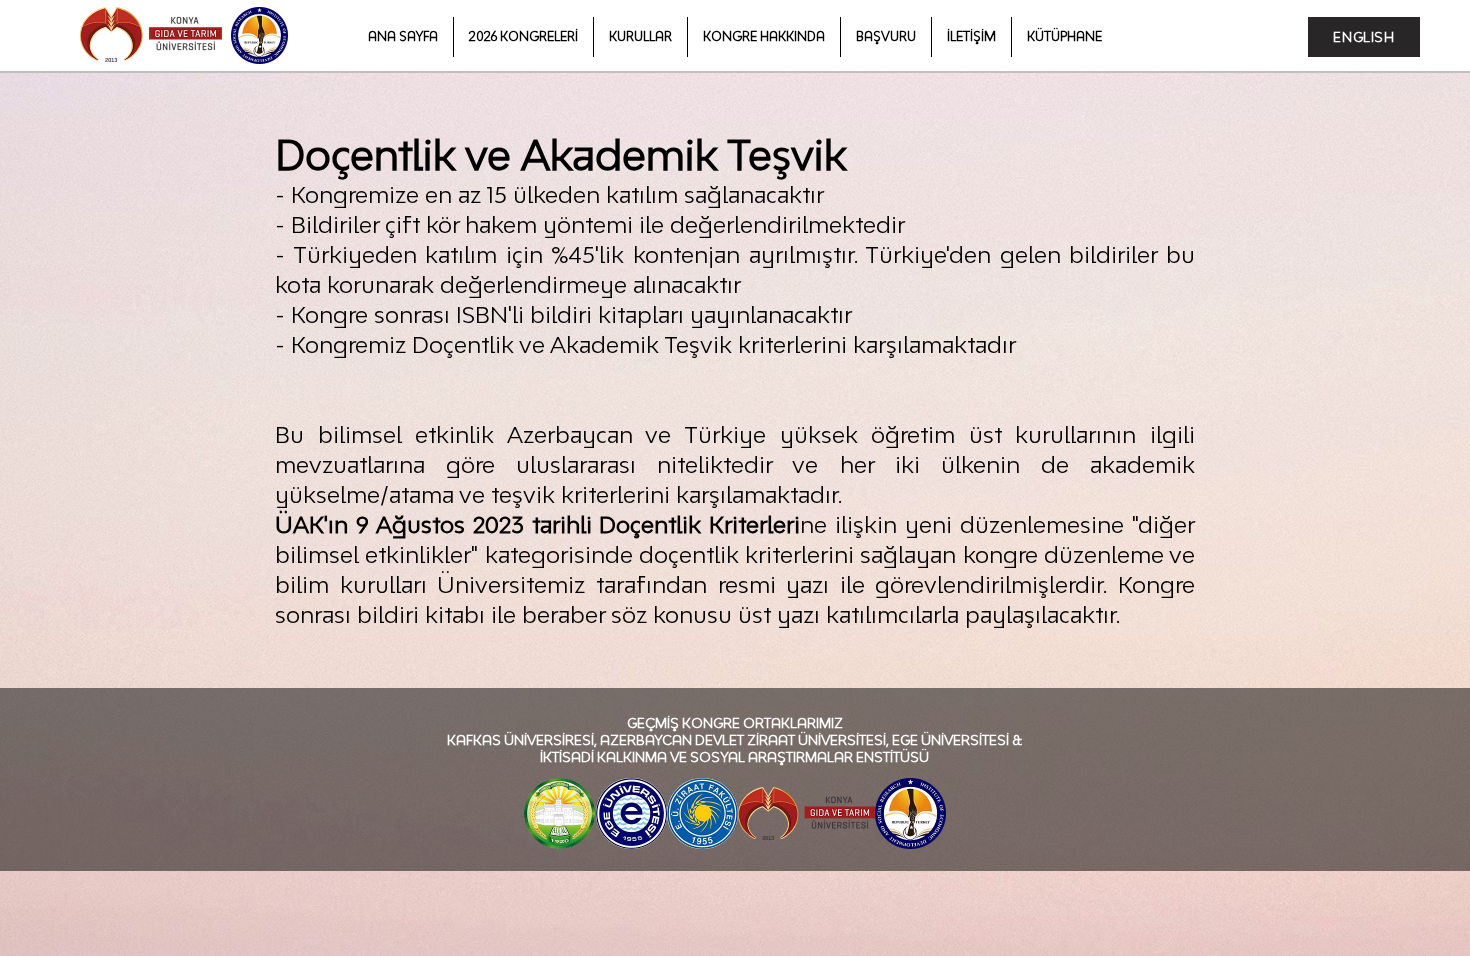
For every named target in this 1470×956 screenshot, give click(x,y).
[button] (523, 37)
